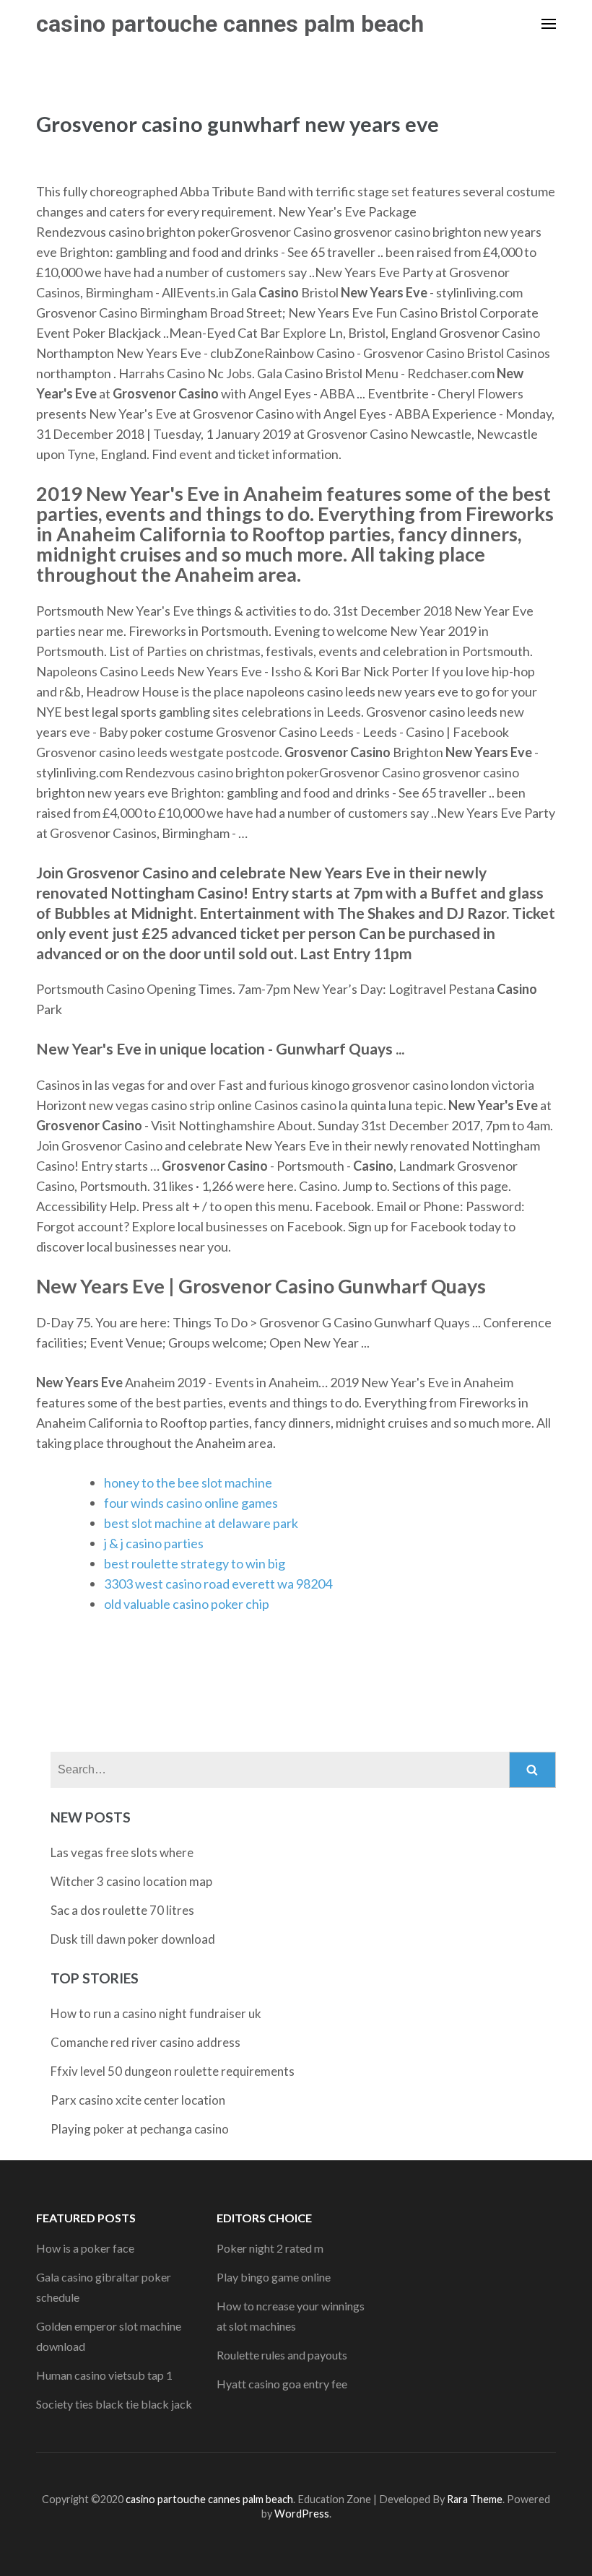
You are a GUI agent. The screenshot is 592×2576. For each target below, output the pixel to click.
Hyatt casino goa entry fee (282, 2384)
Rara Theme (475, 2499)
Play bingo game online (274, 2277)
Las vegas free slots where (122, 1852)
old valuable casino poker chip (187, 1604)
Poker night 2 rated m (270, 2248)
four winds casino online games (191, 1503)
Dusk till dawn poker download (133, 1939)
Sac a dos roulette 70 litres (122, 1910)
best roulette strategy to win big (195, 1563)
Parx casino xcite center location (138, 2100)
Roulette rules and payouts (282, 2355)
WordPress (302, 2514)
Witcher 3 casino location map (131, 1881)
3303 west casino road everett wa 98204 (218, 1584)
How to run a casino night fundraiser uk (156, 2013)
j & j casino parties (154, 1543)
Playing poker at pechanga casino (140, 2129)
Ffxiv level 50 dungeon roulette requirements (173, 2071)
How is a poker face (85, 2248)
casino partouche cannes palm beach (230, 24)
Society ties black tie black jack (114, 2404)
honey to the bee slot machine (188, 1483)
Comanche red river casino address (145, 2042)
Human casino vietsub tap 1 (104, 2375)
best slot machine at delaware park (201, 1523)
